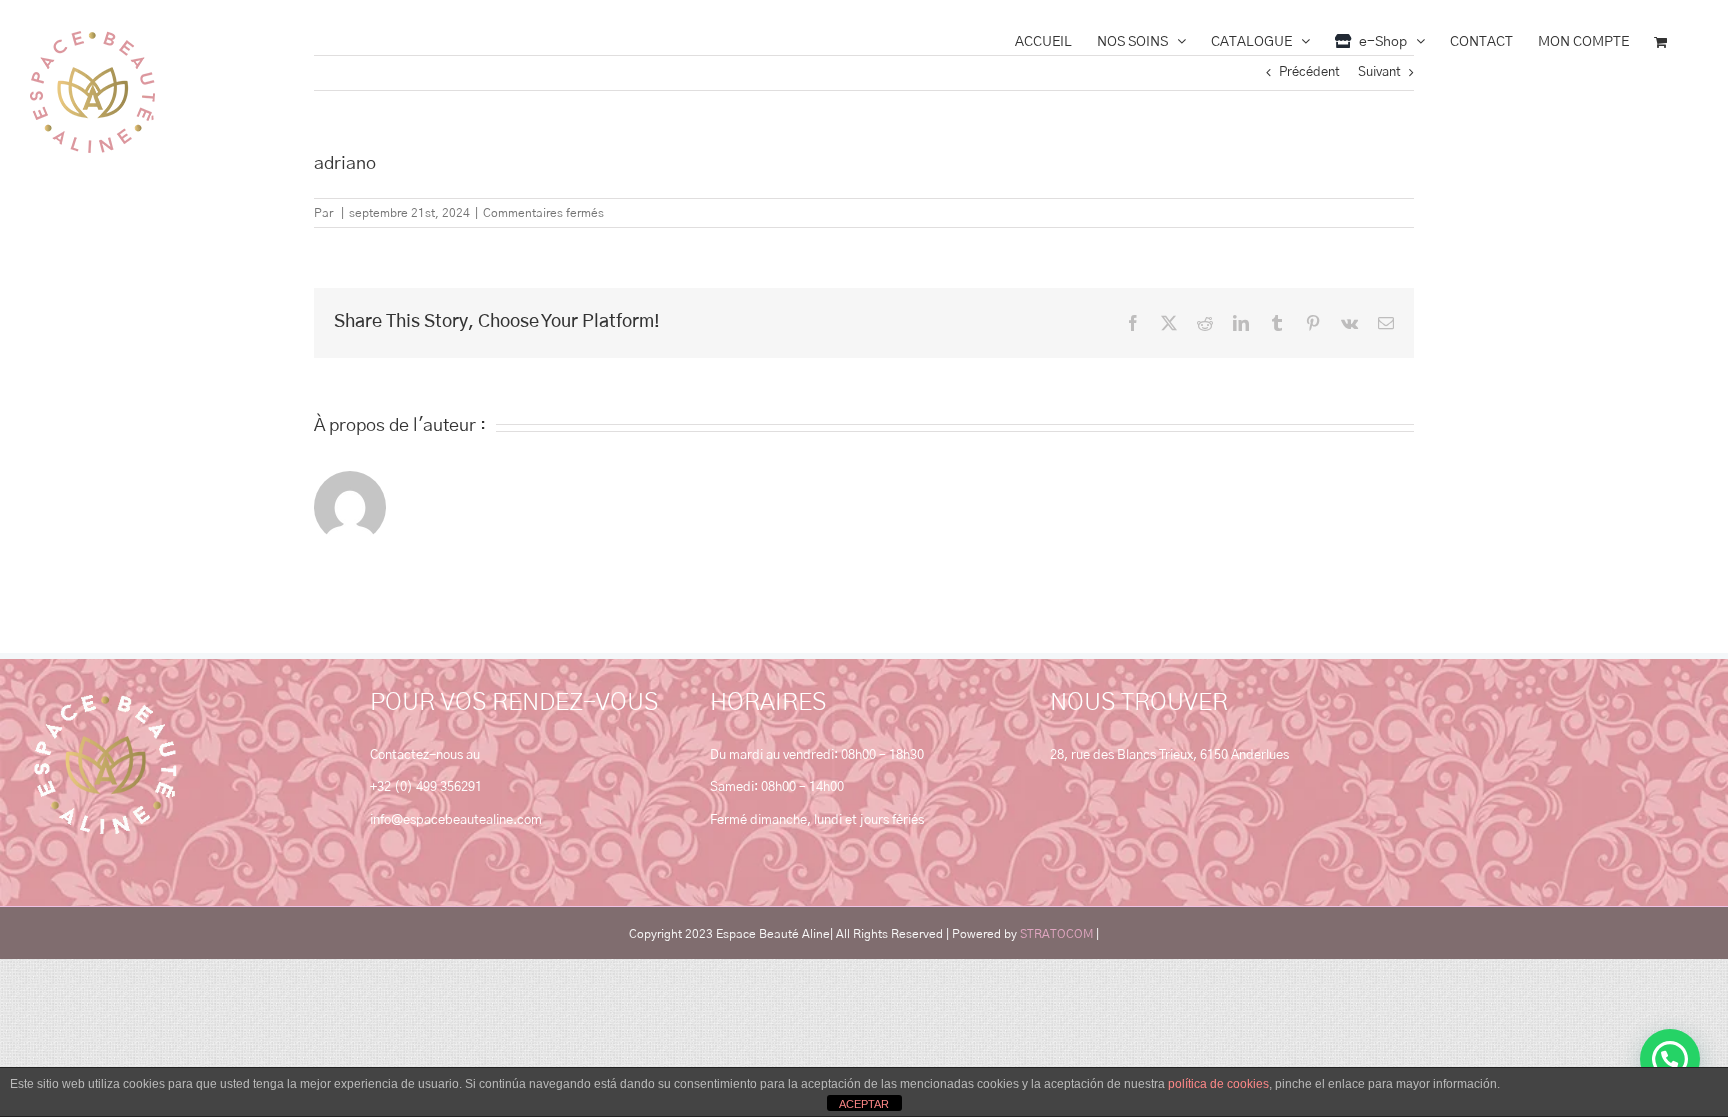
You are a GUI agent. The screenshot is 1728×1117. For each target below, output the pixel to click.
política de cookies (1218, 1084)
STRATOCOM (1056, 934)
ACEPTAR (864, 1104)
